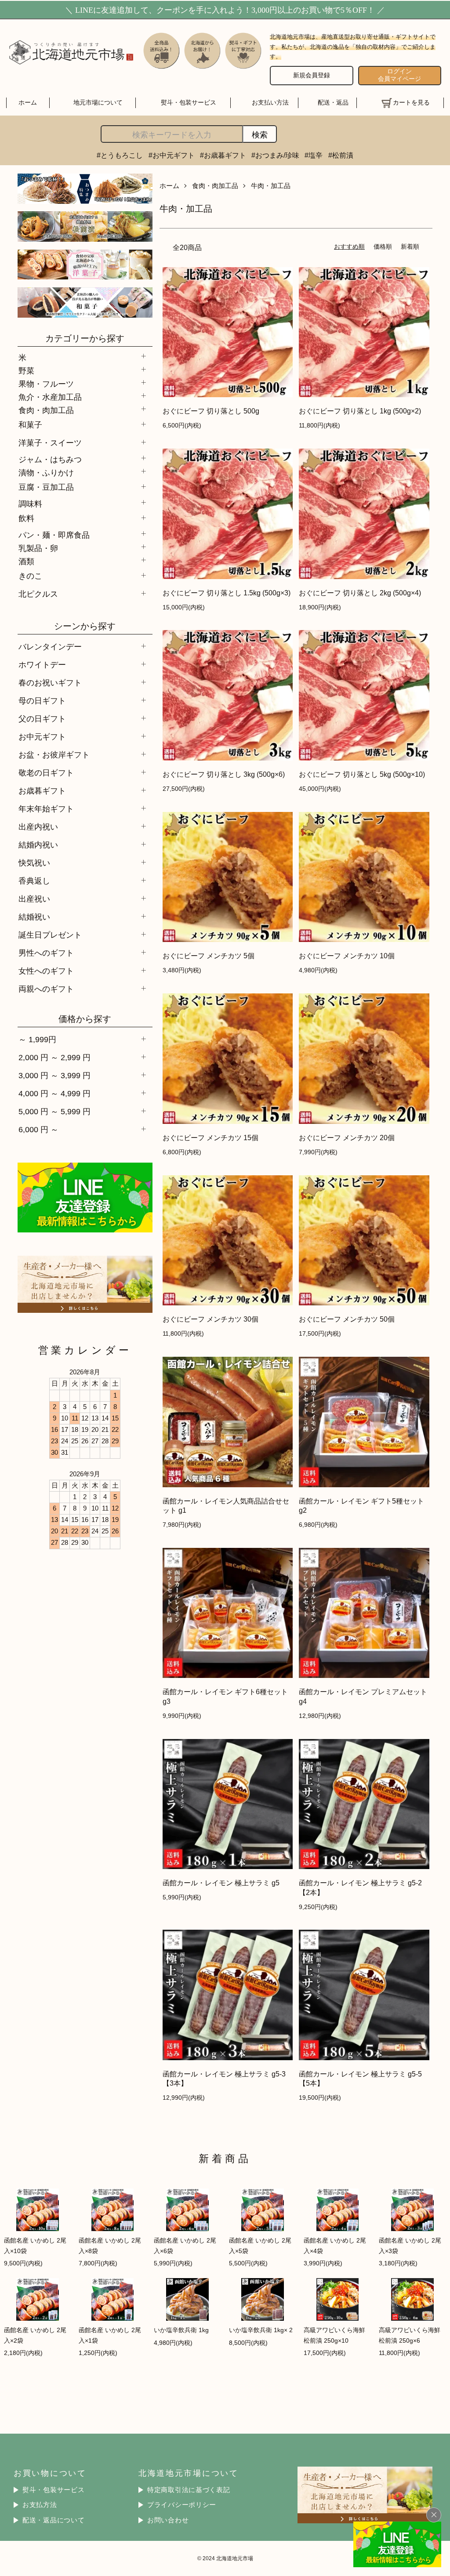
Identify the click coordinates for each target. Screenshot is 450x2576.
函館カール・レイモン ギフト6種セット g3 (225, 1696)
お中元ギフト (42, 737)
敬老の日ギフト (46, 773)
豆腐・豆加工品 (46, 487)
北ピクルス (38, 594)
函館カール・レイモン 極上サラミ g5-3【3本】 (224, 2078)
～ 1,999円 (37, 1039)
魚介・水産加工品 (50, 396)
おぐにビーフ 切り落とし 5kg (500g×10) (362, 774)
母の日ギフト (42, 701)
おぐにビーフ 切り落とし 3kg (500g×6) (224, 774)
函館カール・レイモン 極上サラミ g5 (221, 1883)
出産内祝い (38, 827)
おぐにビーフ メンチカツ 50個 (347, 1319)
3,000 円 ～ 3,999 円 (54, 1075)
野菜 (26, 370)
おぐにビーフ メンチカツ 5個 (209, 956)
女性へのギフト (46, 971)
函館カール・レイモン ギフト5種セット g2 (361, 1505)
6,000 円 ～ (38, 1129)
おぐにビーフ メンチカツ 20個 (347, 1138)
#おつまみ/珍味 (275, 155)
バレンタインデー (50, 647)
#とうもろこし (120, 155)
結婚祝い (34, 917)
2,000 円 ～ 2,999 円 (54, 1057)
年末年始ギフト (46, 809)
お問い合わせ (168, 2520)
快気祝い (34, 863)
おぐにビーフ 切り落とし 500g (211, 411)
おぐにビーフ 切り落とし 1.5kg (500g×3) (227, 593)
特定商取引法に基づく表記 (189, 2490)
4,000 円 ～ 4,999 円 (54, 1093)
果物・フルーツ (46, 383)
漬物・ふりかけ (46, 472)
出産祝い (34, 899)
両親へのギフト (46, 989)
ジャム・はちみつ (50, 459)
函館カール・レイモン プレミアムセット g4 (363, 1696)
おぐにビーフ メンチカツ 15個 (210, 1138)
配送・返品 (333, 102)
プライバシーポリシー (182, 2505)
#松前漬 (341, 155)
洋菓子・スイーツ (50, 443)
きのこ (30, 576)
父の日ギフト (42, 719)
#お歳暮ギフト (223, 155)
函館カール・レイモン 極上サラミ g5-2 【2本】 (360, 1887)
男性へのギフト (46, 953)
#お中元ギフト (172, 155)
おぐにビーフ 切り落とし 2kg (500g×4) (360, 593)
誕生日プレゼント (50, 935)
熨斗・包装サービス (189, 102)
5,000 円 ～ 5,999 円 (54, 1111)
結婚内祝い (38, 845)
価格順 (383, 246)
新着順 (410, 246)
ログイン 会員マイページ (399, 75)
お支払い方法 (270, 102)
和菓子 (30, 425)
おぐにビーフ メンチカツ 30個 (210, 1319)
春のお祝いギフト (50, 683)
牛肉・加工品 (271, 186)
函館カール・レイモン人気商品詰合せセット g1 (226, 1505)
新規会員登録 (312, 75)
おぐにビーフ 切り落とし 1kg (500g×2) (360, 411)
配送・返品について (54, 2520)
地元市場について (98, 102)
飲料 (26, 518)
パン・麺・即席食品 (54, 534)
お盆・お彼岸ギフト (54, 755)
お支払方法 (40, 2505)
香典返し (34, 881)
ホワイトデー (42, 665)
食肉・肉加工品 (46, 409)
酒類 (26, 561)
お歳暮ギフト (42, 791)
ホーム (28, 102)
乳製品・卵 (38, 547)
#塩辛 (314, 155)
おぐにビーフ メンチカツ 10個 (347, 956)
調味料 (30, 503)
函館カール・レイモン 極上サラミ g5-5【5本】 (360, 2078)
